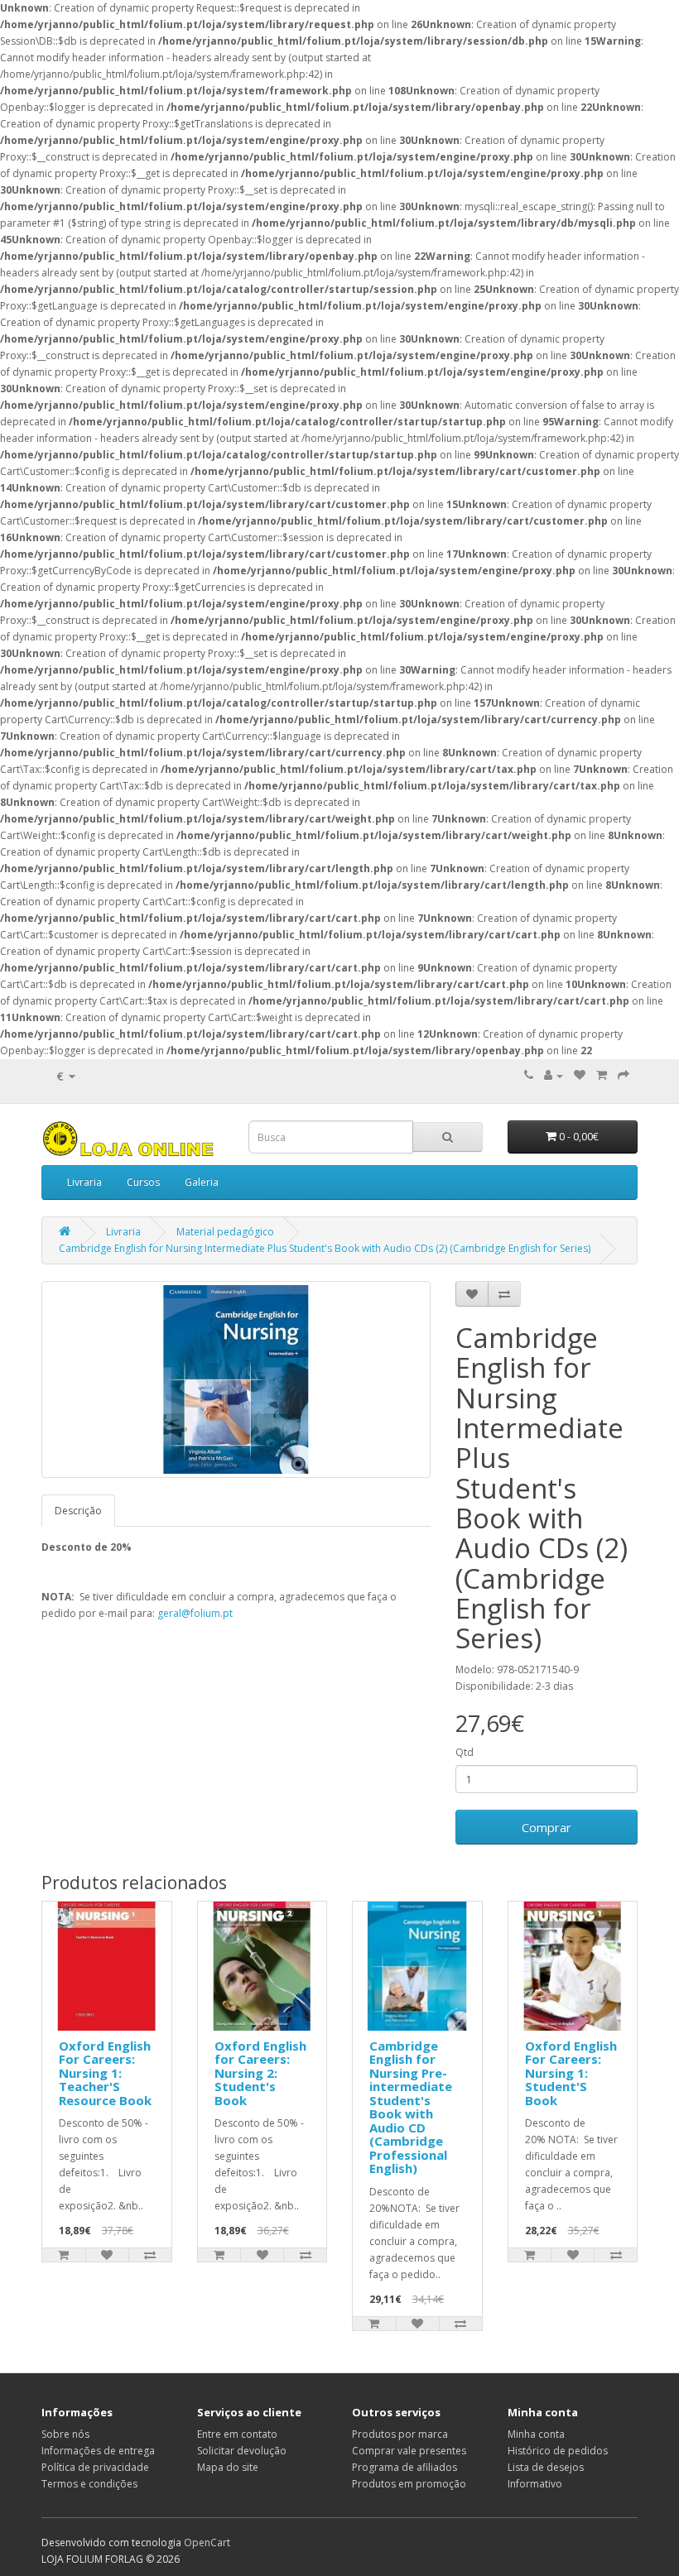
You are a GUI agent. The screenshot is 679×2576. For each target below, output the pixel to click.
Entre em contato (237, 2434)
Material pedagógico (225, 1232)
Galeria (202, 1182)
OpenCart (207, 2542)
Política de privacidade (95, 2467)
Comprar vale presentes (409, 2451)
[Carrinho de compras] (602, 1075)
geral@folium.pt (195, 1613)
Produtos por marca (400, 2434)
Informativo (535, 2484)
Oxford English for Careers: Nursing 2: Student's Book (260, 2073)
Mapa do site (228, 2467)
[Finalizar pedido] (624, 1075)
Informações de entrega (98, 2451)
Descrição (78, 1511)
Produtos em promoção (409, 2484)
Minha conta (536, 2434)
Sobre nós (65, 2434)
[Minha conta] (554, 1075)
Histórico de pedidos (558, 2451)
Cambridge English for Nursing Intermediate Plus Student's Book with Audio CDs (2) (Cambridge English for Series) (325, 1248)
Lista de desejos (546, 2467)
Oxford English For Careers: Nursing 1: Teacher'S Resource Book (105, 2073)
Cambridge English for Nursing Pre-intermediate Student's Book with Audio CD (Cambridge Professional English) (411, 2107)
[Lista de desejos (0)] (580, 1075)
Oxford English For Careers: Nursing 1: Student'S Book (571, 2073)
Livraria (84, 1182)
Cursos (143, 1182)
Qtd (465, 1752)
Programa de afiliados (405, 2467)
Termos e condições (89, 2484)
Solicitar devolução (242, 2451)
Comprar (547, 1827)
